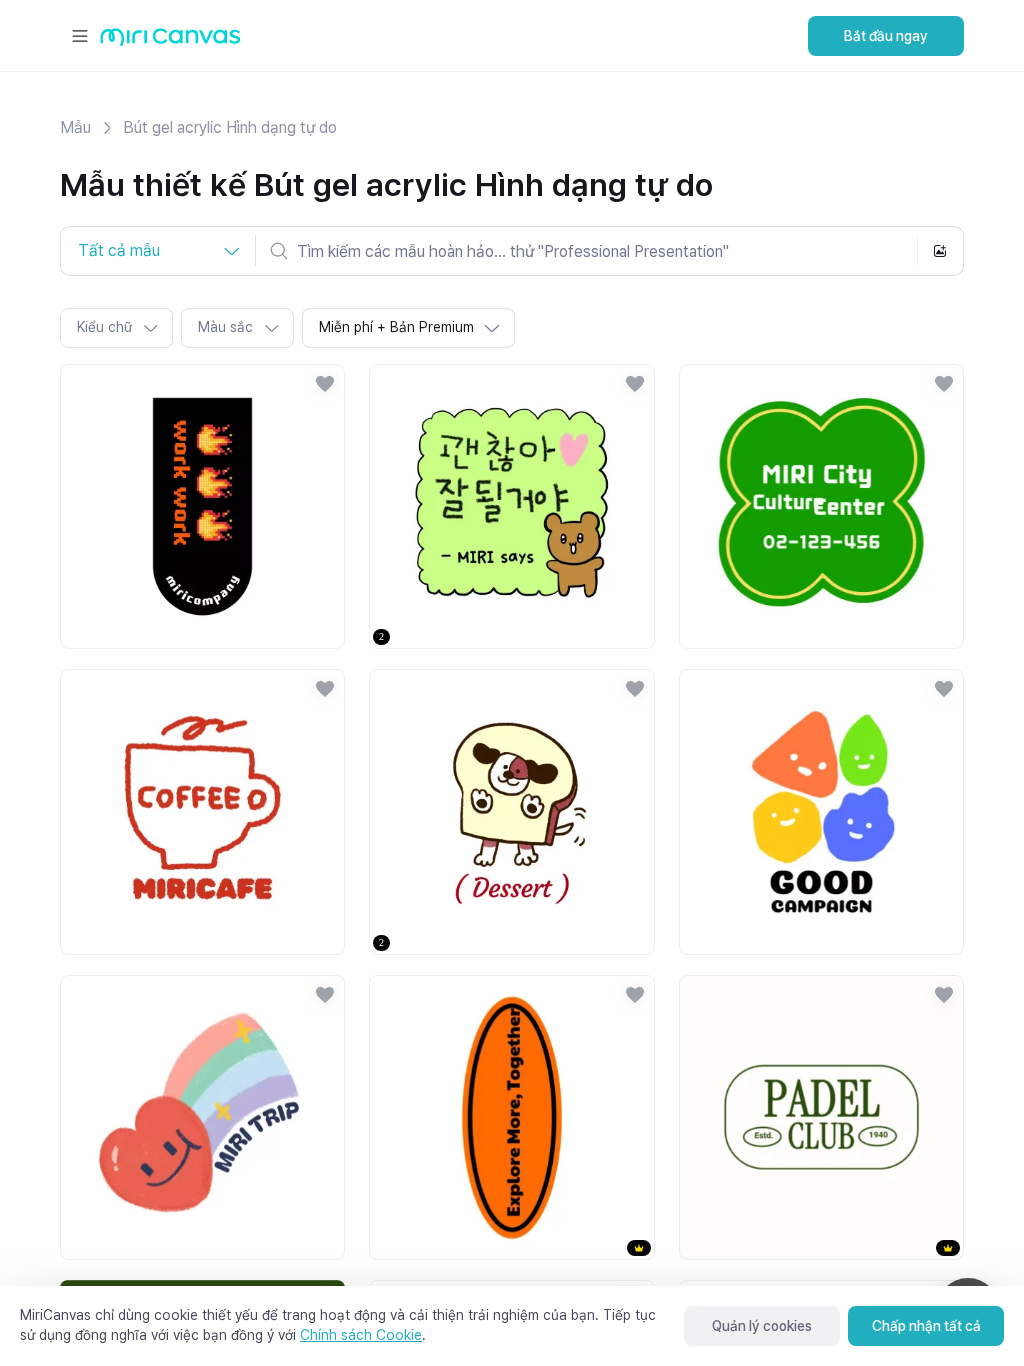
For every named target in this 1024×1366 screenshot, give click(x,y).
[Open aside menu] (80, 36)
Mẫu (75, 127)
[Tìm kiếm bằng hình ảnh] (940, 251)
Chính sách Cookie (361, 1335)
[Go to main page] (170, 41)
